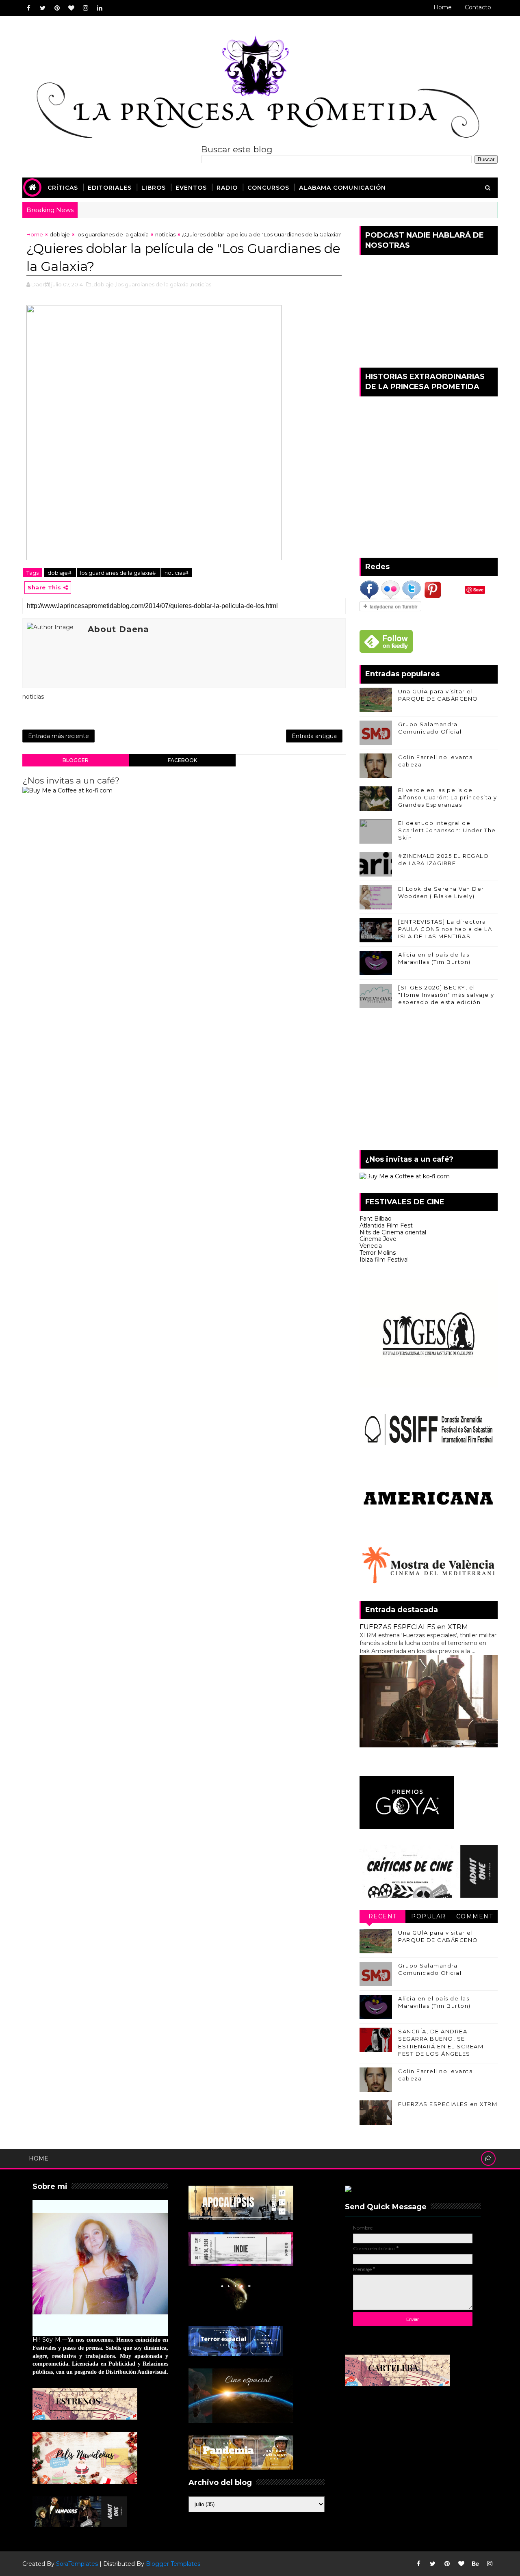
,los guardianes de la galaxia (152, 284)
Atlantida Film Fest (386, 1225)
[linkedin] (100, 8)
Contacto (478, 7)
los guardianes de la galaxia (113, 234)
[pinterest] (57, 8)
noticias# (177, 573)
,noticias (200, 284)
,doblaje (103, 284)
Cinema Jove (378, 1239)
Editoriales (110, 188)
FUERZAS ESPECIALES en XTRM (414, 1627)
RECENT (383, 1916)
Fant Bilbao (376, 1219)
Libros (154, 188)
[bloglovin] (71, 8)
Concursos (268, 188)
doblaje (60, 234)
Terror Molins (378, 1253)
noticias (165, 234)
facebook (182, 760)
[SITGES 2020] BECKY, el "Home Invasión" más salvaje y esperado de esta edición (446, 995)
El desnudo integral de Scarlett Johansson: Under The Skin (447, 830)
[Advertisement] (429, 1081)
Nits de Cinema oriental (393, 1232)
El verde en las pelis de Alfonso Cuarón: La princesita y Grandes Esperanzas (448, 797)
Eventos (191, 188)
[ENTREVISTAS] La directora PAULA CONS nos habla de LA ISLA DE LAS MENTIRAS (445, 929)
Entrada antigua (314, 736)
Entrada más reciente (58, 736)
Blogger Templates (173, 2564)
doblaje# (60, 573)
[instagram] (85, 8)
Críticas (63, 188)
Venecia (371, 1246)
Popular (429, 1916)
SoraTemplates (77, 2564)
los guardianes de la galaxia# (119, 573)
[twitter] (43, 8)
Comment (475, 1916)
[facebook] (28, 8)
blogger (76, 760)
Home (443, 7)
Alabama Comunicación (342, 188)
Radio (227, 188)
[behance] (475, 2564)
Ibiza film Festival (384, 1260)
